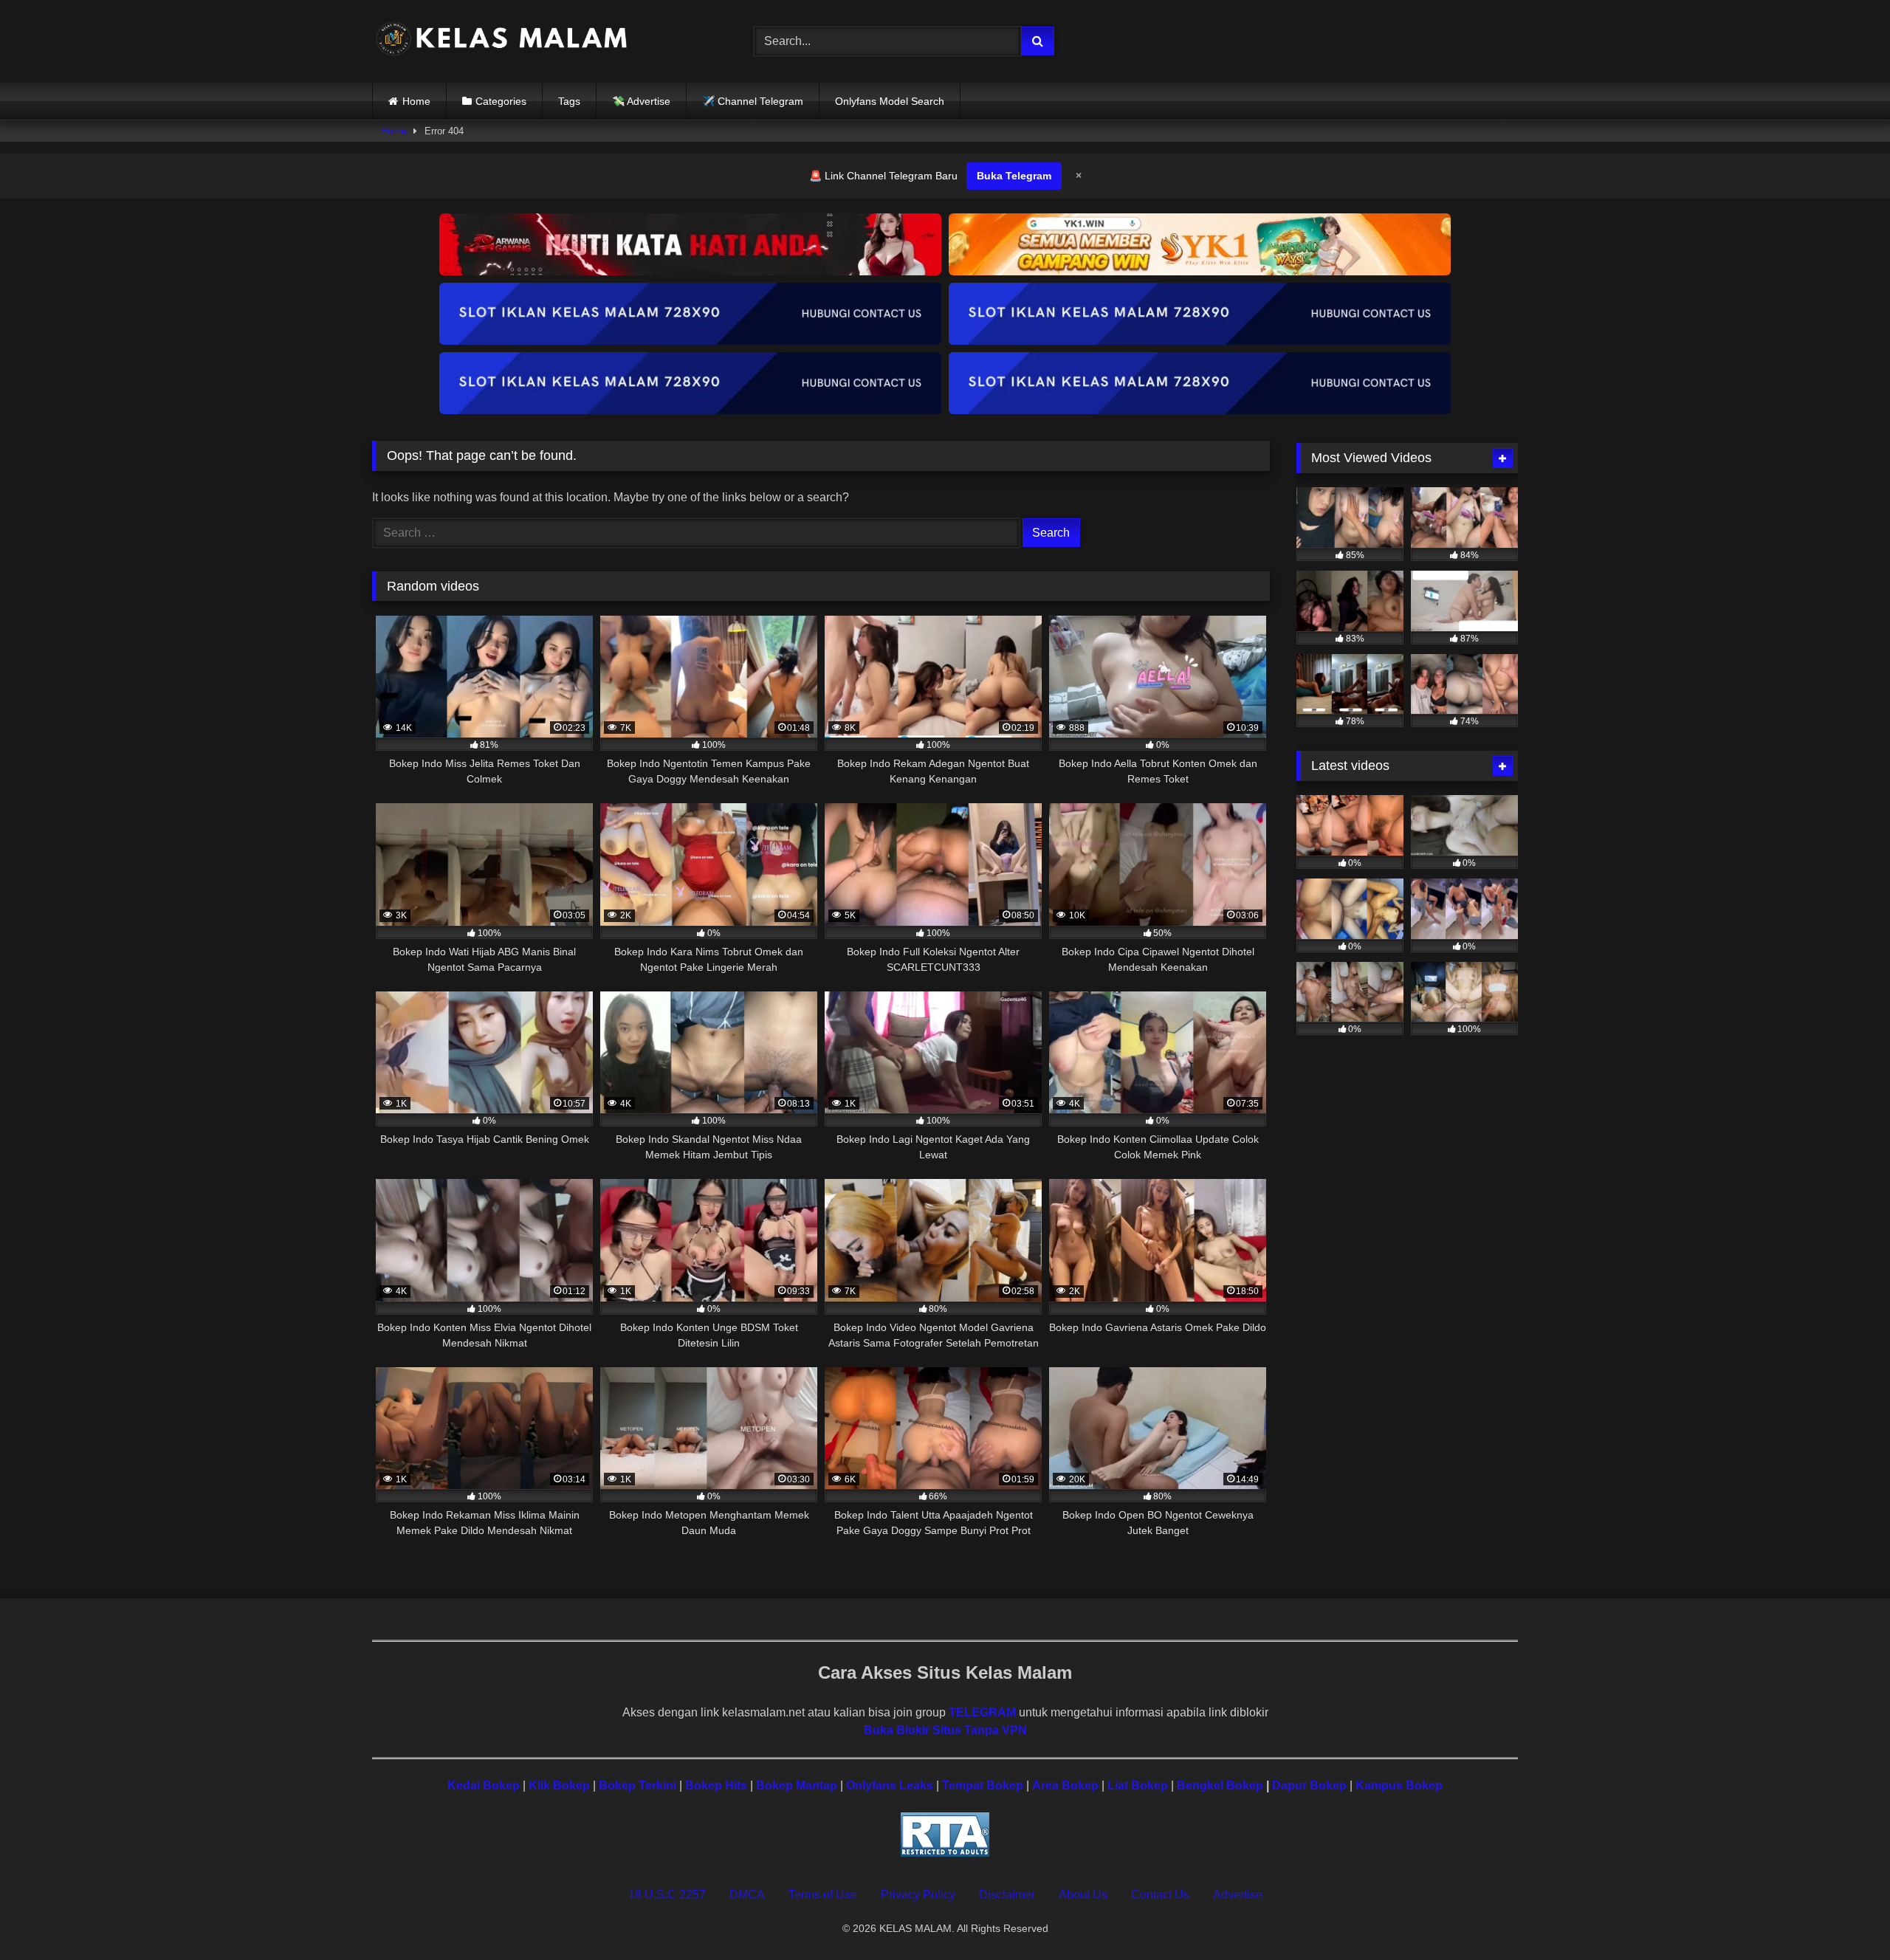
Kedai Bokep (484, 1785)
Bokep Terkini (638, 1785)
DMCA (747, 1895)
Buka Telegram (1014, 176)
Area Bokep (1065, 1785)
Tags (569, 101)
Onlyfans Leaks (890, 1785)
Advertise (1238, 1895)
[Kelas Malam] (501, 42)
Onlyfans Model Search (890, 101)
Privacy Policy (918, 1895)
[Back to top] (1844, 1916)
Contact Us (1160, 1895)
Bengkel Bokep (1220, 1785)
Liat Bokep (1138, 1785)
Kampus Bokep (1399, 1785)
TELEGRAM (982, 1712)
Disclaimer (1007, 1895)
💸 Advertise (641, 101)
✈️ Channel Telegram (753, 101)
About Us (1083, 1895)
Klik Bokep (559, 1785)
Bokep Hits (716, 1785)
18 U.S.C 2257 (667, 1895)
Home (416, 101)
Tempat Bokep (983, 1785)
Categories (501, 101)
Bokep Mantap (797, 1785)
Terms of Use (823, 1895)
